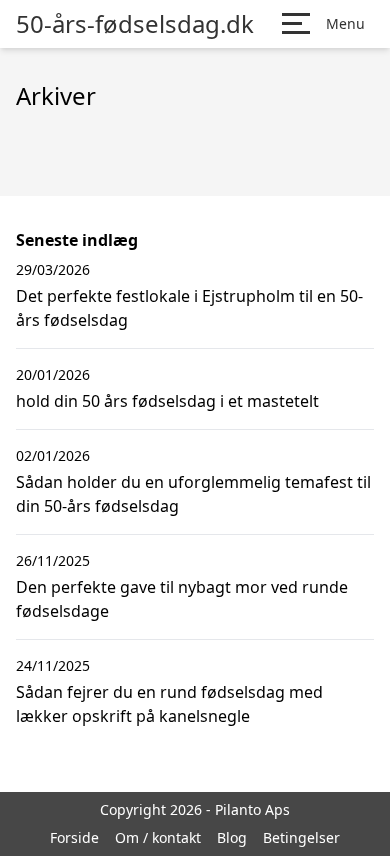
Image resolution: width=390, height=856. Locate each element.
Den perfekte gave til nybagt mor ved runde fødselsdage (182, 599)
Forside (74, 837)
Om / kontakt (158, 837)
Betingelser (301, 837)
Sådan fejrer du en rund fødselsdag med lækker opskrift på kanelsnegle (169, 704)
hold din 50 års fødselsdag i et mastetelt (167, 401)
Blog (232, 837)
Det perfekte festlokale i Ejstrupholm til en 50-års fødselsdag (189, 308)
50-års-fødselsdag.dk (135, 24)
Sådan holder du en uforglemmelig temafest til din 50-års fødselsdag (193, 494)
